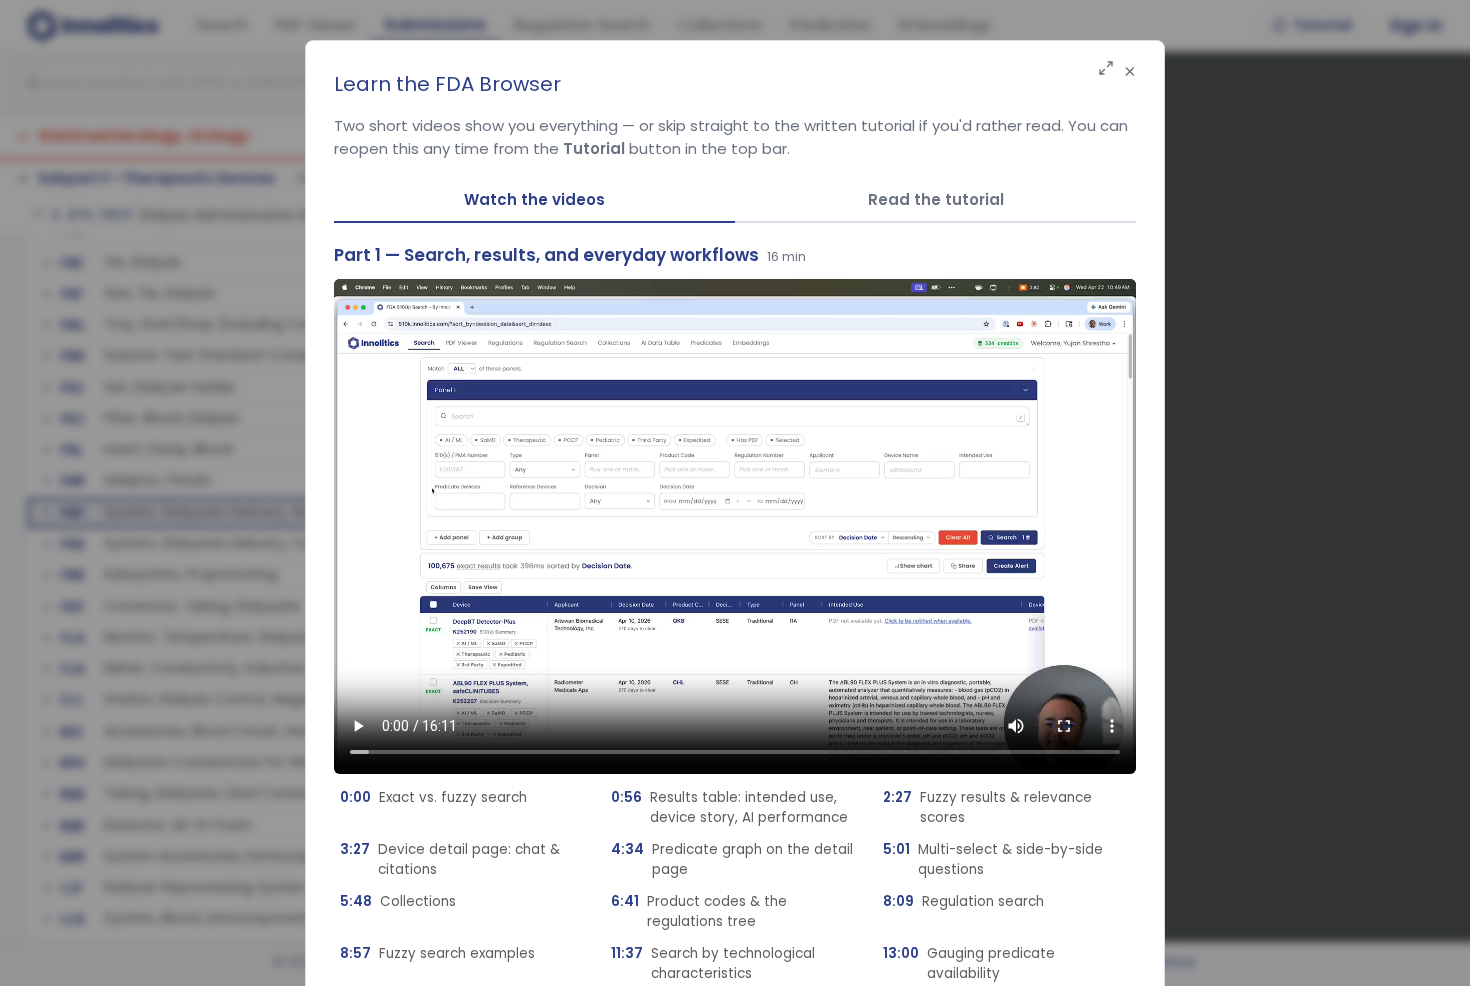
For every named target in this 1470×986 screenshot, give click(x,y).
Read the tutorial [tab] (936, 199)
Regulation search (963, 901)
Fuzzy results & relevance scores (987, 807)
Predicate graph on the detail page (732, 859)
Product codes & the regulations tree (699, 911)
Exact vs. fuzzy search (433, 797)
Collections (398, 901)
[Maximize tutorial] (1106, 69)
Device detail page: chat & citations (450, 859)
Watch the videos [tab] (534, 199)
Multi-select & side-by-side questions (993, 859)
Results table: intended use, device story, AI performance (729, 807)
